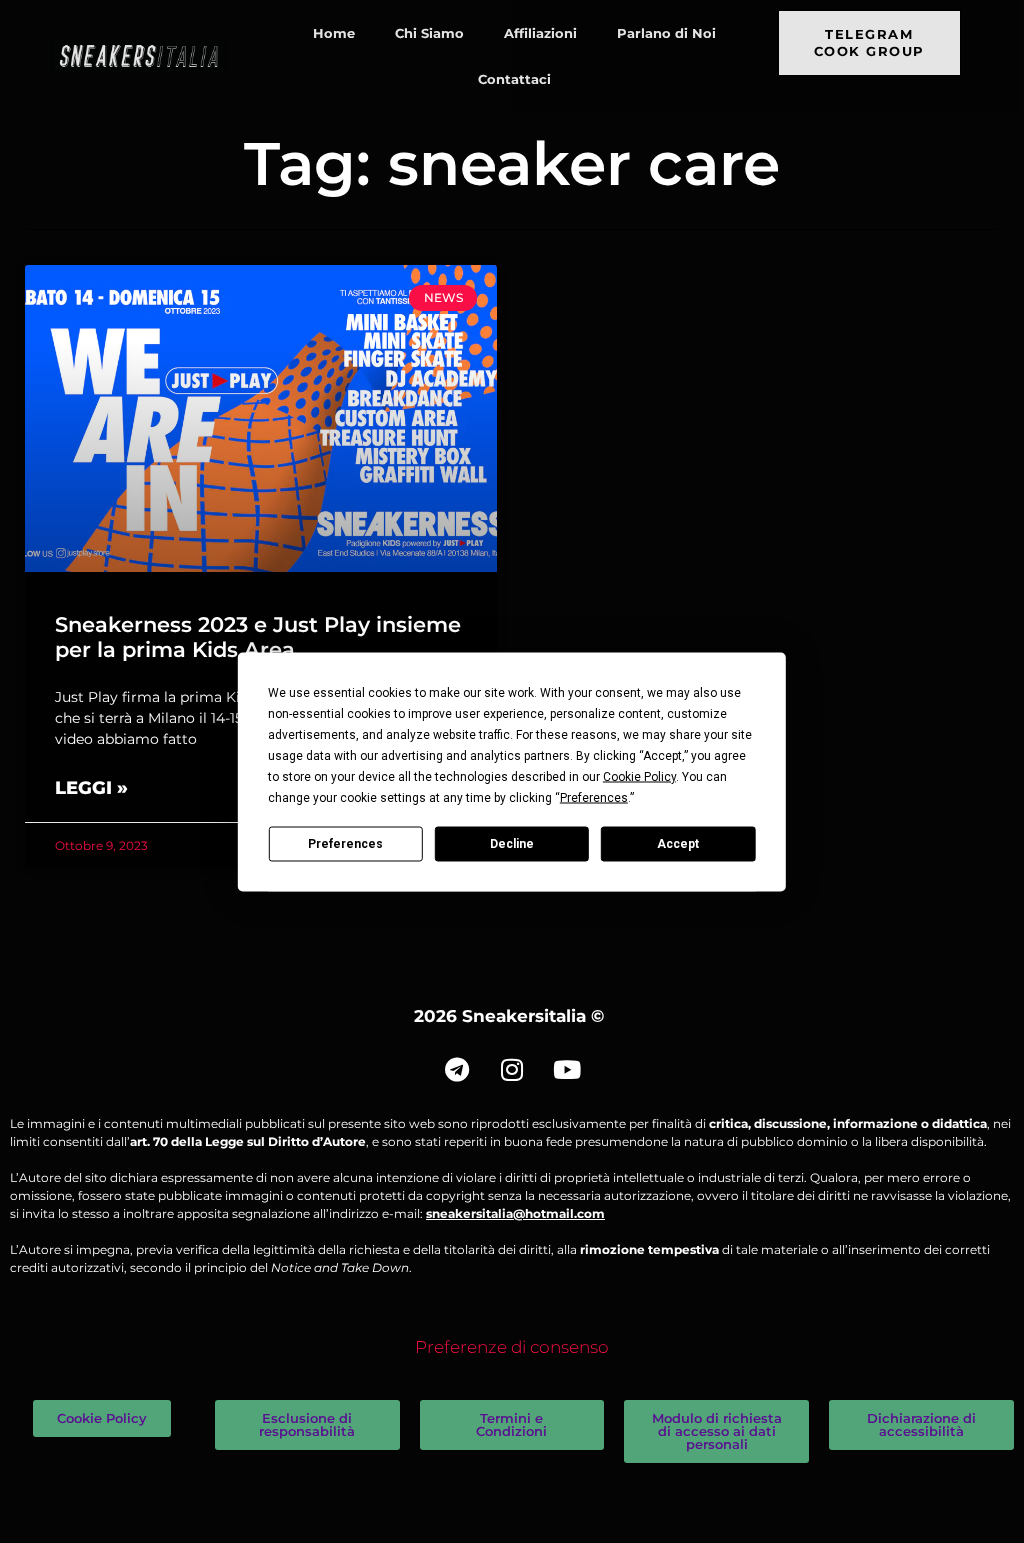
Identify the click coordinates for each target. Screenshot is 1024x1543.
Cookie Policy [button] (639, 776)
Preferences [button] (594, 797)
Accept (678, 844)
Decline (512, 844)
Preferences (345, 844)
